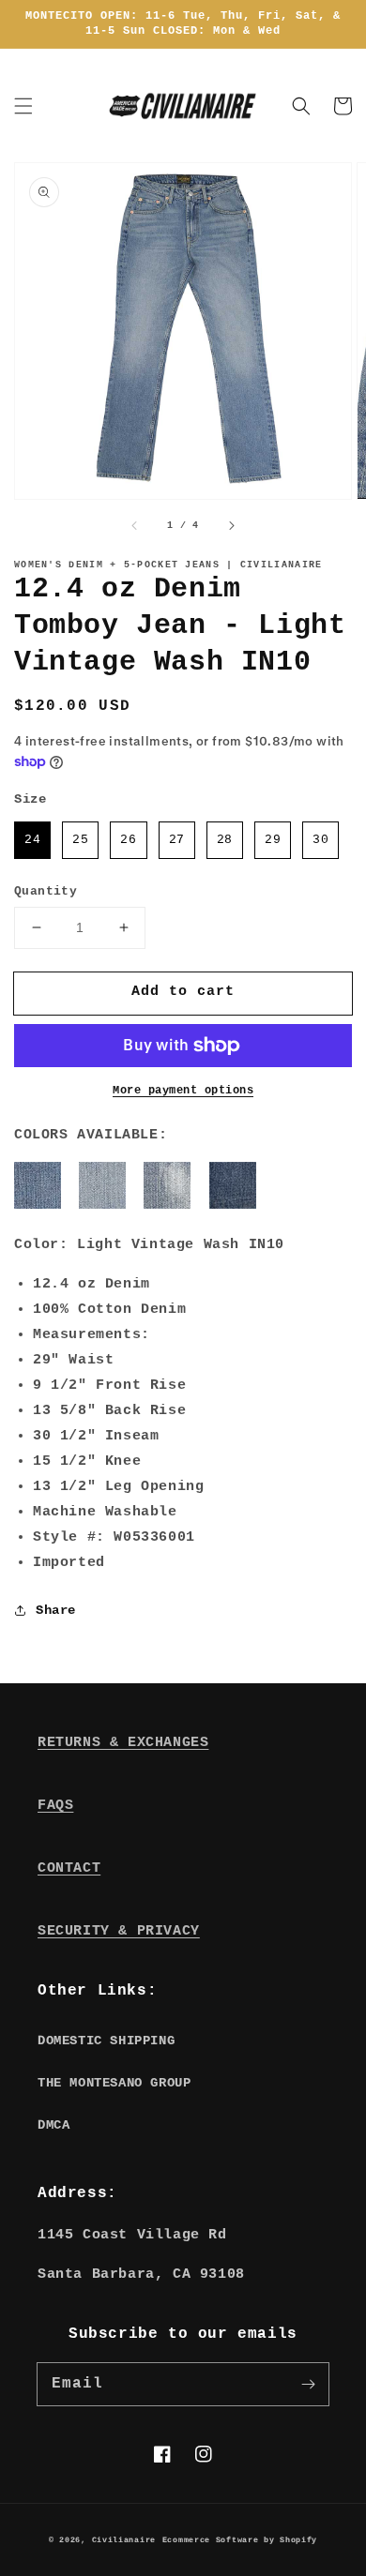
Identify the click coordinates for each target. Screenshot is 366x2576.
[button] (23, 106)
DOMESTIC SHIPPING (106, 2041)
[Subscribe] (308, 2384)
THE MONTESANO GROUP (114, 2083)
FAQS (55, 1806)
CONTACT (69, 1868)
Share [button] (56, 1610)
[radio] (32, 840)
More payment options (183, 1091)
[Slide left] (135, 525)
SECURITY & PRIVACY (119, 1931)
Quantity (46, 891)
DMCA (53, 2125)
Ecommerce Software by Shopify (240, 2540)
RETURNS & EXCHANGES (123, 1743)
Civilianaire (124, 2540)
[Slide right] (231, 525)
